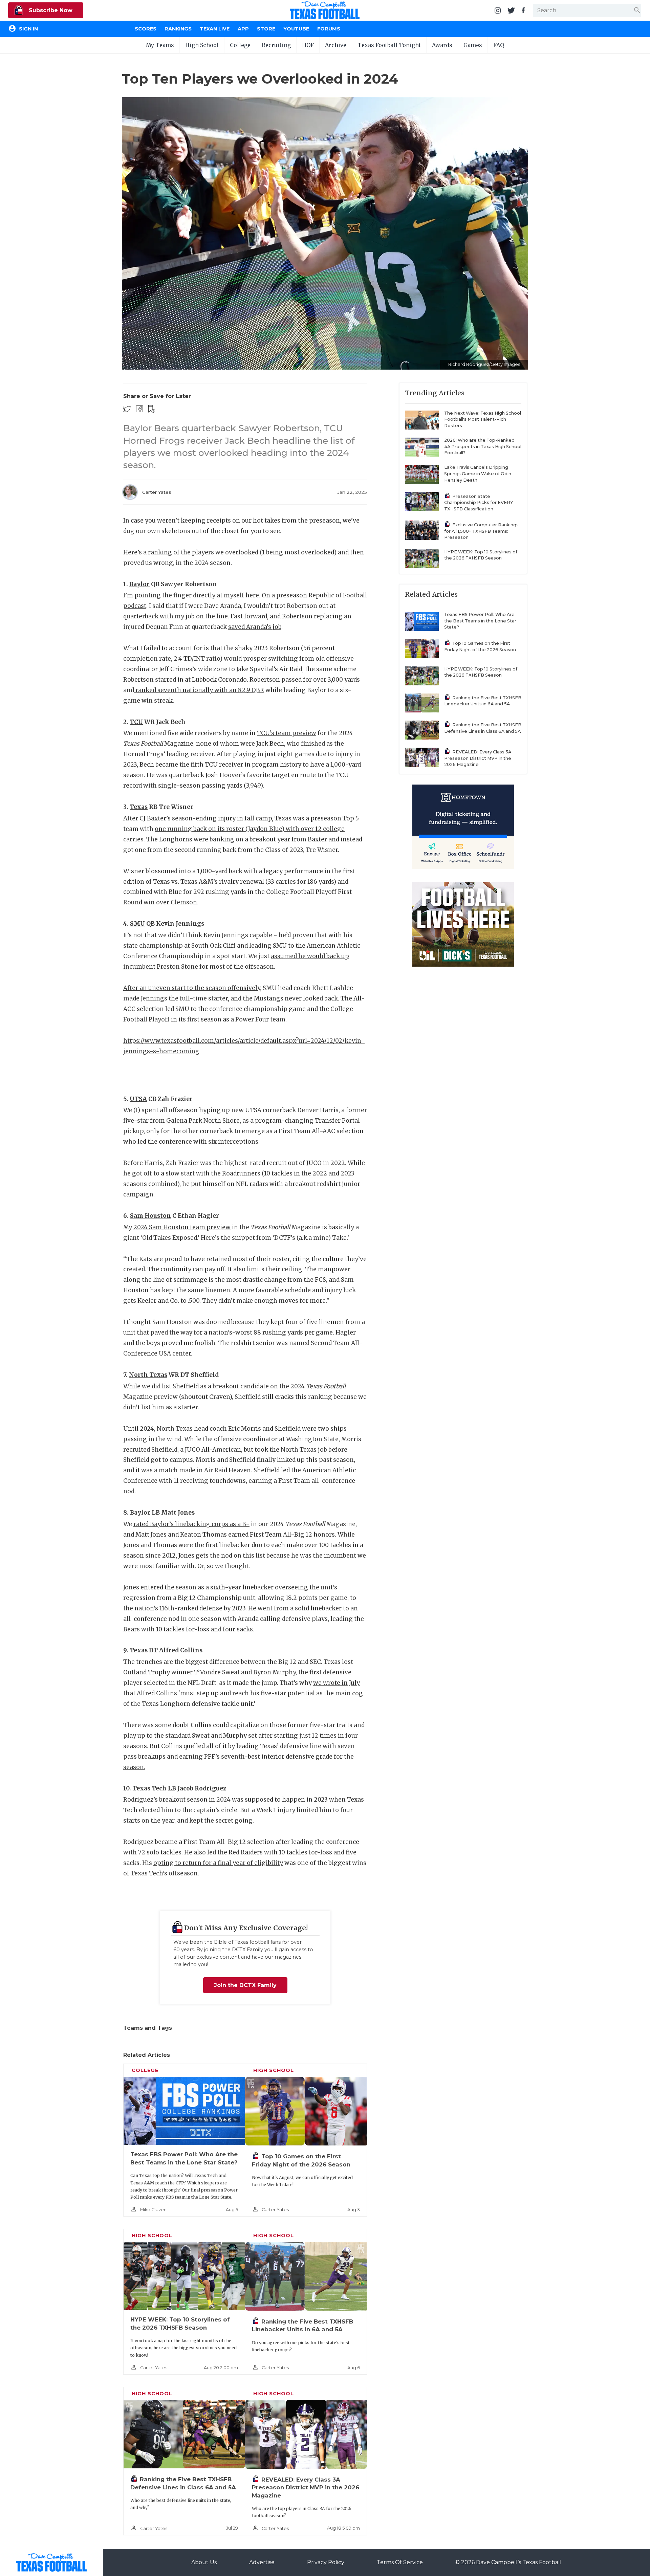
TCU (136, 722)
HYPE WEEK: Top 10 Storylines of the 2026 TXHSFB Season (481, 555)
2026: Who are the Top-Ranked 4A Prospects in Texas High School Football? (483, 446)
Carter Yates (157, 492)
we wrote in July (337, 1683)
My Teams (160, 45)
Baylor (139, 584)
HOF (308, 45)
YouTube (296, 29)
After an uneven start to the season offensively (192, 988)
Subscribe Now (50, 10)
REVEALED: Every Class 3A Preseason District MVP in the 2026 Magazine (306, 2487)
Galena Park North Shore (203, 1121)
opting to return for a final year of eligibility (218, 1863)
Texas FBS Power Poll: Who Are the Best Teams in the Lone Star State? (480, 621)
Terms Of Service (400, 2562)
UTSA (138, 1099)
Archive (336, 45)
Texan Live (215, 29)
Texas (139, 807)
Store (266, 29)
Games (473, 45)
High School (202, 45)
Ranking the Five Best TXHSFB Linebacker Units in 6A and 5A (483, 701)
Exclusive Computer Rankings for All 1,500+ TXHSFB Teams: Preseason (481, 531)
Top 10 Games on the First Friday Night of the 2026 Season (480, 646)
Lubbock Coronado (219, 680)
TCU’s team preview (287, 733)
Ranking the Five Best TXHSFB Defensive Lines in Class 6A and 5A (483, 728)
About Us (204, 2562)
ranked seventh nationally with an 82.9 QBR (199, 690)
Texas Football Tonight (389, 45)
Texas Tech (149, 1788)
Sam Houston (150, 1216)
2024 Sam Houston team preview (182, 1227)
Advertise (262, 2562)
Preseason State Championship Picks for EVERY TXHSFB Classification (479, 503)
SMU (137, 924)
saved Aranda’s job (255, 627)
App (243, 29)
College (240, 45)
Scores (146, 29)
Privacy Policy (326, 2562)
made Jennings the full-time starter (176, 998)
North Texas (148, 1375)
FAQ (499, 45)
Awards (442, 45)
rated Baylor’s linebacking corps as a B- (191, 1524)
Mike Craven (153, 2210)
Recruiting (276, 45)
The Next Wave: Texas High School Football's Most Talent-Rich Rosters (483, 419)
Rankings (178, 29)
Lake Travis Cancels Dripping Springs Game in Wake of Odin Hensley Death (478, 474)
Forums (329, 29)
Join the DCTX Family (245, 1985)
